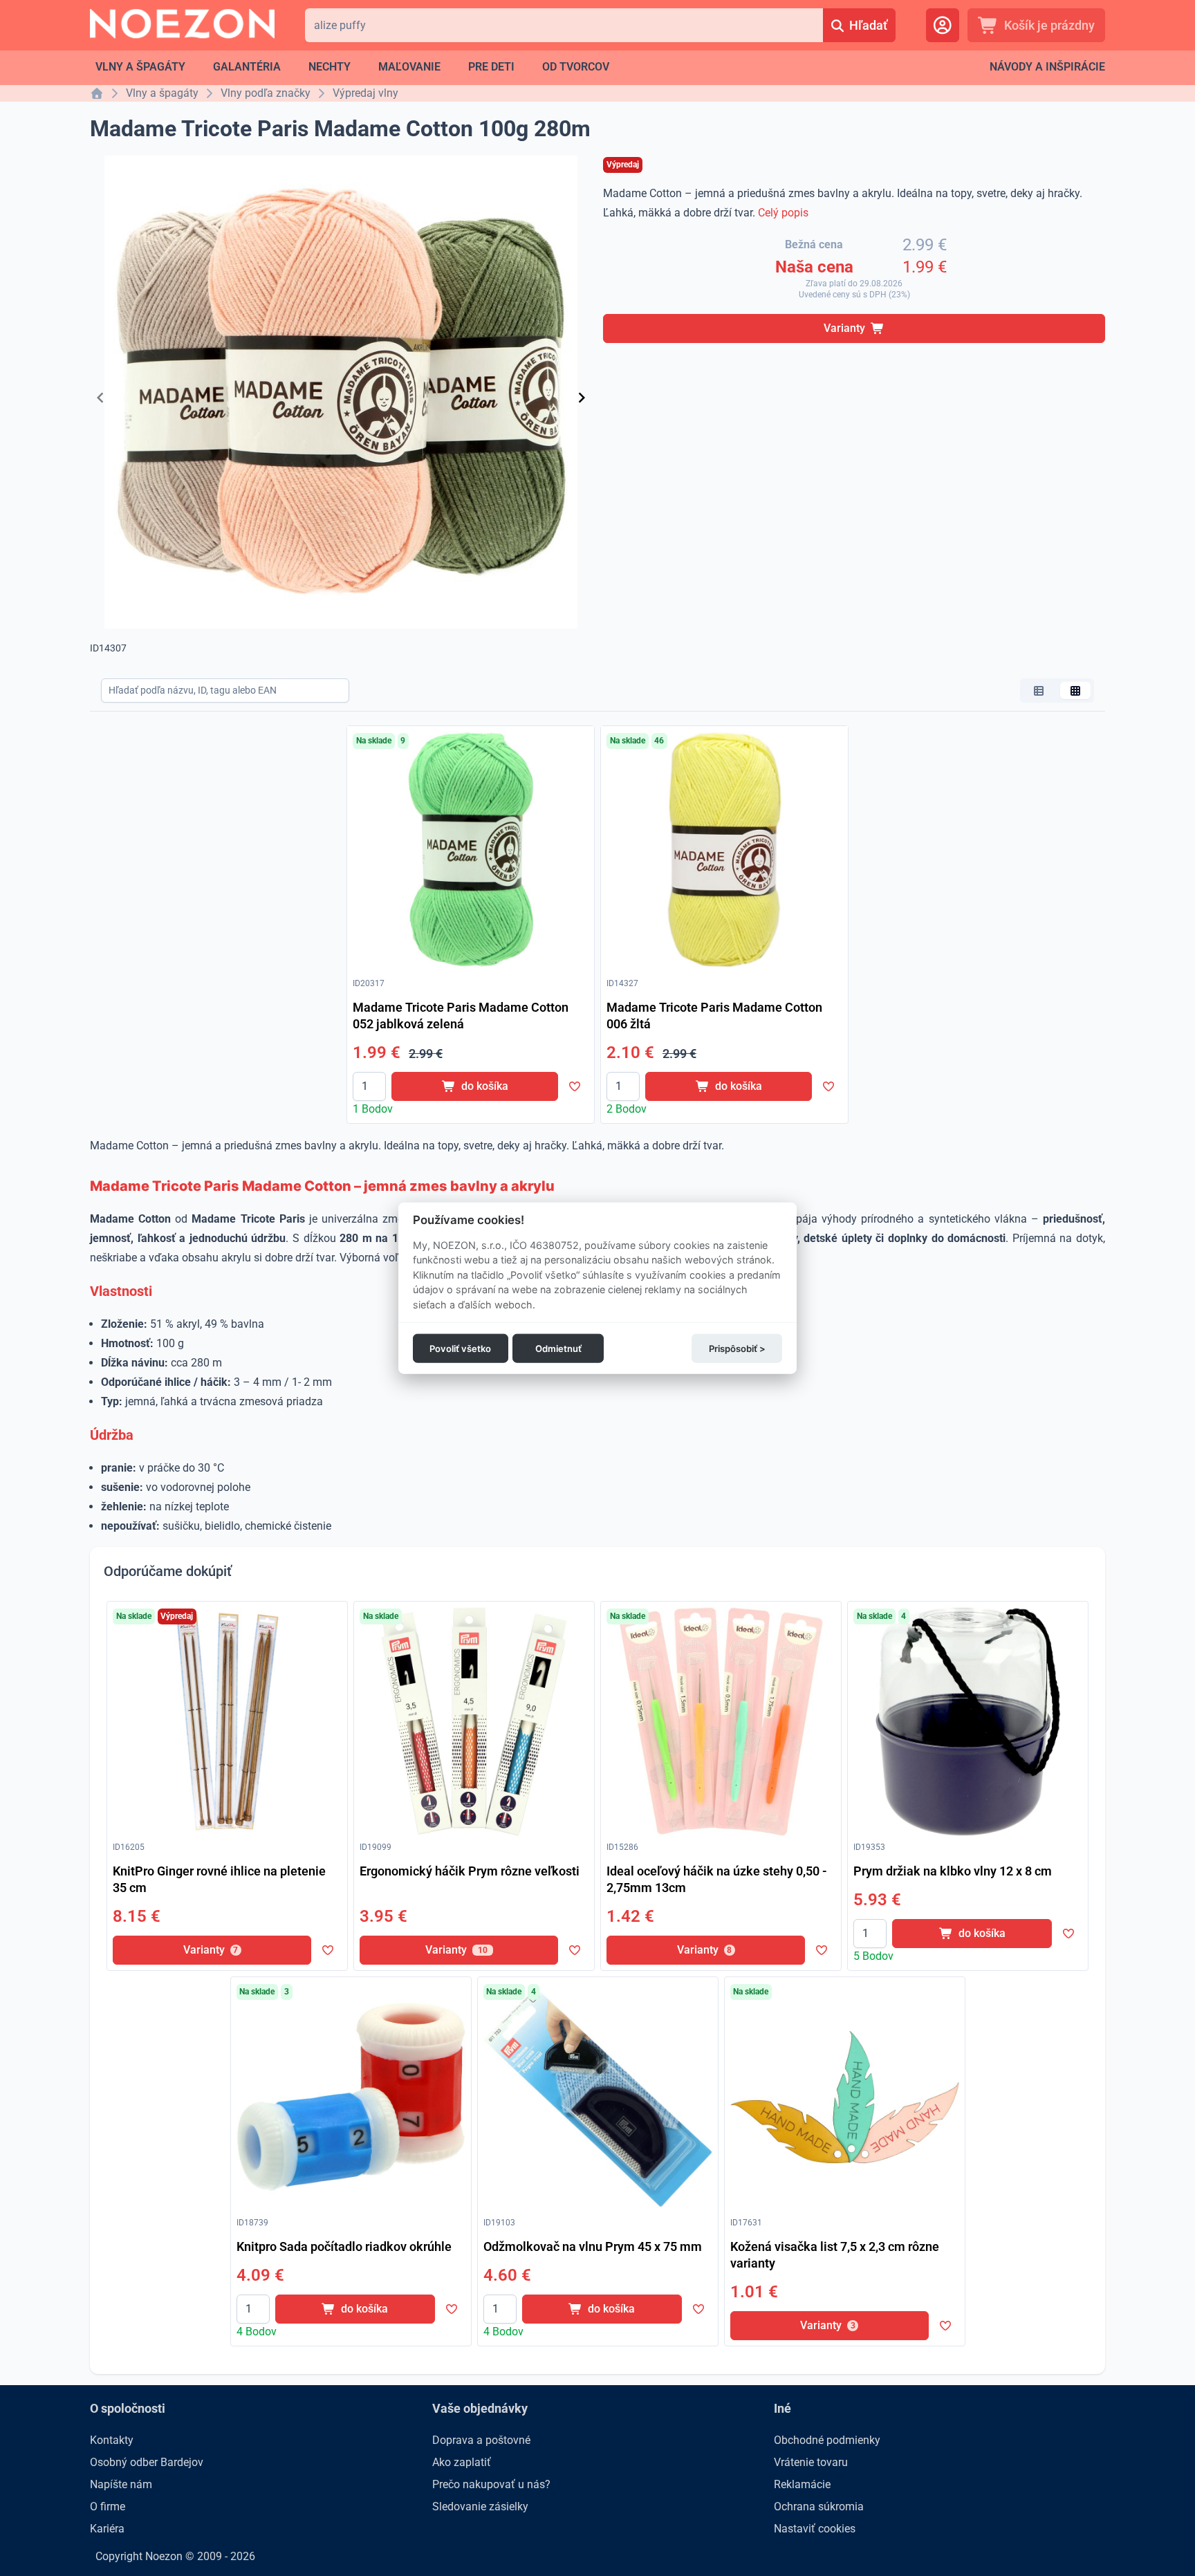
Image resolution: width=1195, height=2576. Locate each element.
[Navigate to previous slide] (100, 398)
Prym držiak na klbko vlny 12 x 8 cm (953, 1871)
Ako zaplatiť (462, 2462)
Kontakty (112, 2440)
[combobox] (564, 25)
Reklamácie (802, 2484)
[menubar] (352, 67)
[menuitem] (140, 67)
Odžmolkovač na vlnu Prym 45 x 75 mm (593, 2246)
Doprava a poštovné (481, 2440)
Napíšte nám (121, 2484)
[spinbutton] (369, 1086)
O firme (108, 2506)
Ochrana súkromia (819, 2506)
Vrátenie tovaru (811, 2462)
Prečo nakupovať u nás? (491, 2484)
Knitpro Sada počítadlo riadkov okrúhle (344, 2246)
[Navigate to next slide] (582, 398)
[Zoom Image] (471, 850)
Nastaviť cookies (815, 2529)
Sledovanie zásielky (480, 2506)
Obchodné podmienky (827, 2440)
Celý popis (783, 213)
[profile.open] (943, 25)
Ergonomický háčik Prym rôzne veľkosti (470, 1871)
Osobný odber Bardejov (147, 2462)
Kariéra (107, 2529)
